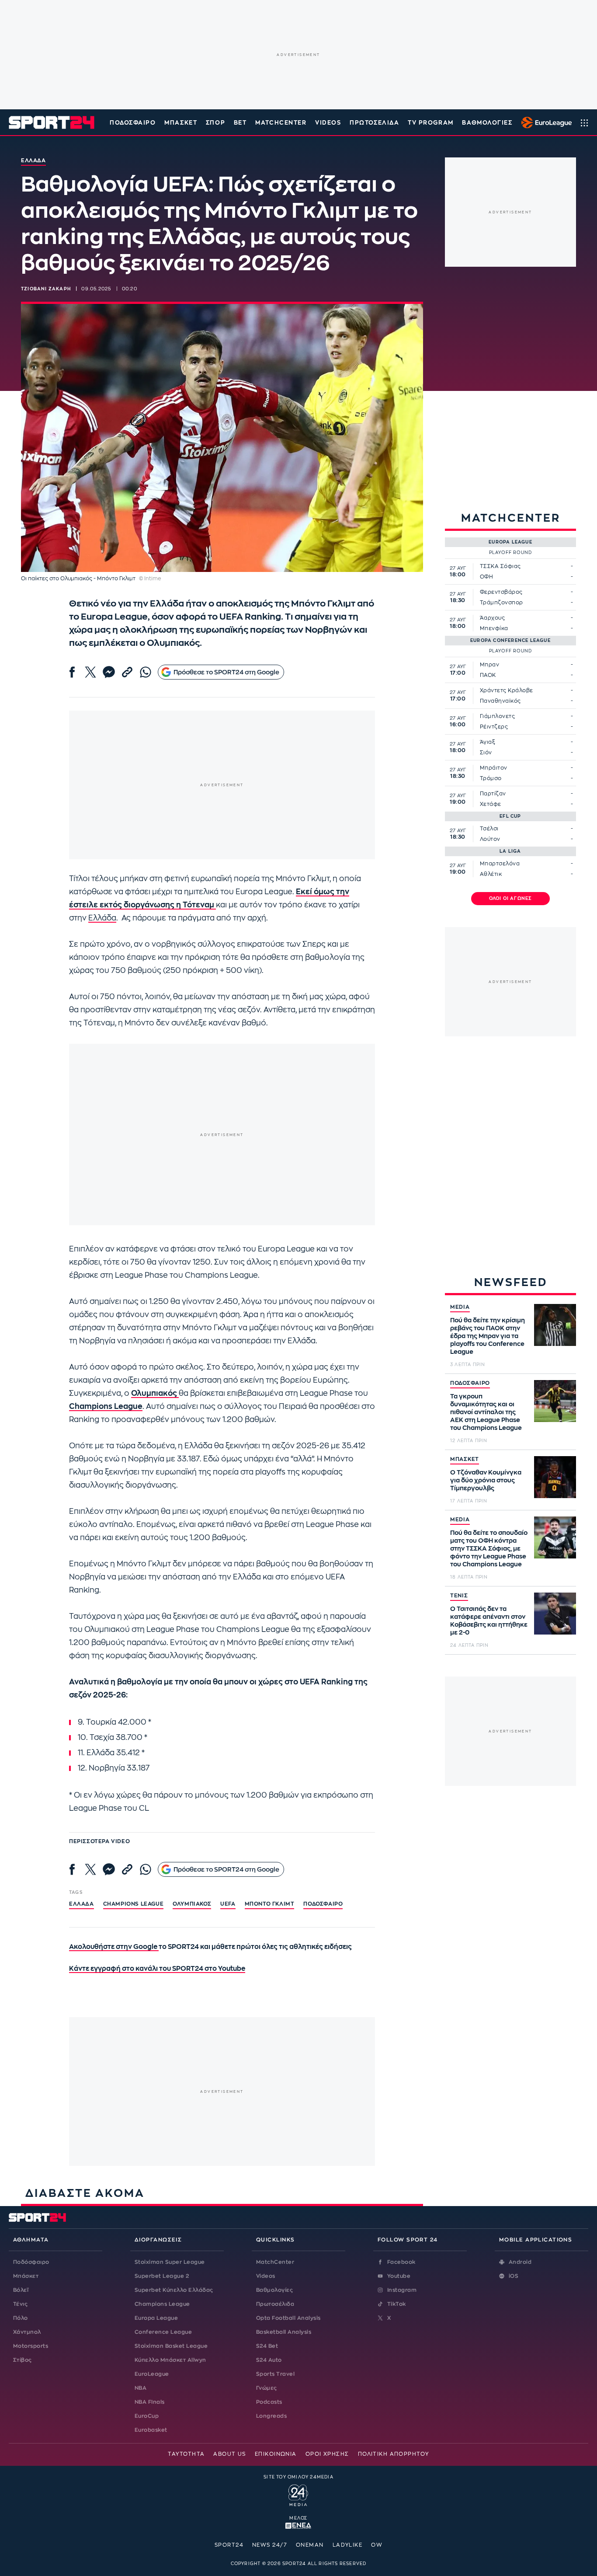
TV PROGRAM (431, 123)
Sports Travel (275, 2374)
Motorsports (31, 2346)
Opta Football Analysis (288, 2318)
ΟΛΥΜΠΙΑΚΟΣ (192, 1904)
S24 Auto (269, 2360)
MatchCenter (275, 2262)
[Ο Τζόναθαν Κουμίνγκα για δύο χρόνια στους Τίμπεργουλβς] (555, 1477)
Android (520, 2262)
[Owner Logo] (298, 2494)
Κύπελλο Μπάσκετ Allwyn (170, 2360)
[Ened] (298, 2525)
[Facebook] (72, 672)
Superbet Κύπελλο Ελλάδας (174, 2290)
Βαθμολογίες (274, 2290)
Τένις (20, 2304)
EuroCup (147, 2416)
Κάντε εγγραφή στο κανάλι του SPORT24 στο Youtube (157, 1969)
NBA (141, 2388)
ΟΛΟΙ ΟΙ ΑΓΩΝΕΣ (511, 899)
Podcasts (269, 2402)
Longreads (271, 2416)
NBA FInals (150, 2402)
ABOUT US (230, 2454)
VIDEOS (328, 123)
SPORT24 (229, 2545)
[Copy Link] (127, 672)
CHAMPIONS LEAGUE (134, 1904)
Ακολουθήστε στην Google (114, 1947)
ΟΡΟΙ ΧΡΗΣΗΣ (327, 2454)
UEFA (228, 1904)
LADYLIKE (348, 2545)
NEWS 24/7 (270, 2545)
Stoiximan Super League (170, 2262)
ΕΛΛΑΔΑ (82, 1904)
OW (377, 2545)
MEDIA (460, 1307)
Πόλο (21, 2318)
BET (240, 123)
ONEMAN (310, 2545)
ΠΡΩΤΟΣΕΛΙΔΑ (374, 123)
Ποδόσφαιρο (133, 123)
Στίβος (23, 2360)
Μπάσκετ (181, 123)
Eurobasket (151, 2430)
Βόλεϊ (21, 2290)
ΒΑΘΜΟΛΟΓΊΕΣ (487, 123)
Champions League (162, 2304)
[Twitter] (90, 672)
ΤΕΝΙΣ (459, 1596)
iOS (514, 2276)
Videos (266, 2276)
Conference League (163, 2332)
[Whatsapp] (146, 672)
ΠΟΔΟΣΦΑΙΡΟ (470, 1383)
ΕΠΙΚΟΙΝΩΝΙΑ (276, 2454)
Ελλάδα (102, 918)
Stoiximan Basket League (171, 2346)
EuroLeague (152, 2374)
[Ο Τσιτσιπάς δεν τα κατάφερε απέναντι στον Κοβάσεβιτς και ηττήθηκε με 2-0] (555, 1614)
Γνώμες (267, 2388)
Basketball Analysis (284, 2332)
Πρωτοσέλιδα (275, 2304)
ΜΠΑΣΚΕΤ (465, 1459)
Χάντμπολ (27, 2332)
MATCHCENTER (281, 123)
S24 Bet (267, 2346)
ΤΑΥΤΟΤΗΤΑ (186, 2454)
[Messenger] (109, 672)
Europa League (156, 2318)
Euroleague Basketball (544, 122)
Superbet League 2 (162, 2276)
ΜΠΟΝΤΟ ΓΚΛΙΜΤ (270, 1904)
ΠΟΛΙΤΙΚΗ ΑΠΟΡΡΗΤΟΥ (394, 2454)
